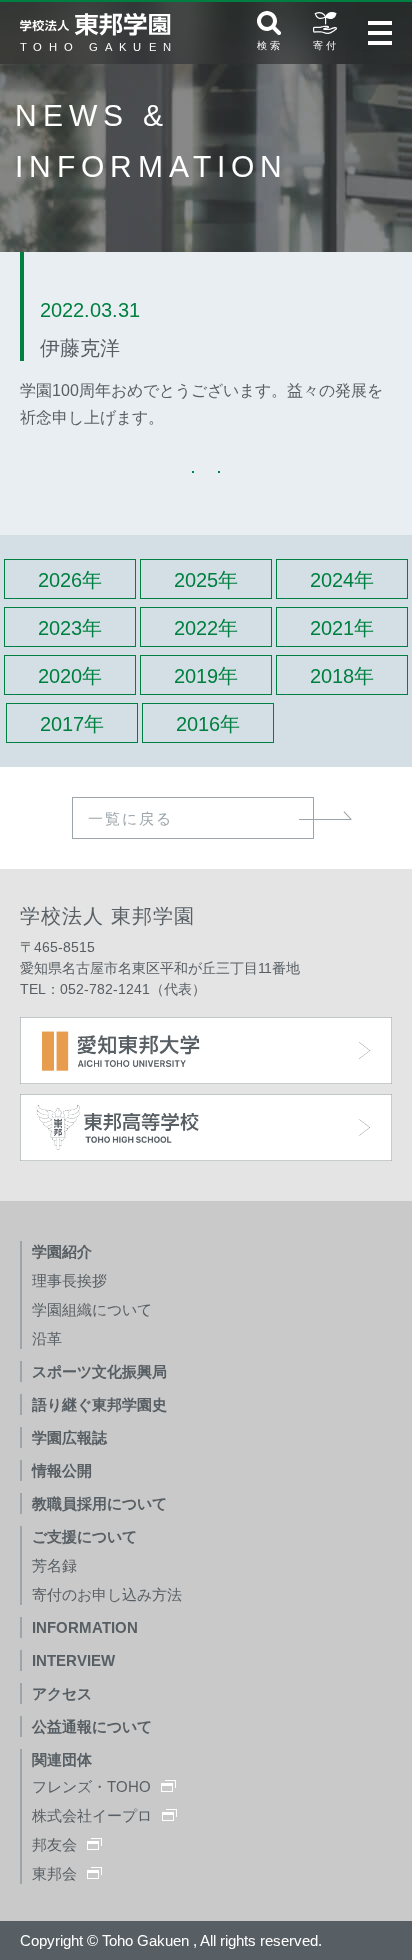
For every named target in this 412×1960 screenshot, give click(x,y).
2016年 (208, 724)
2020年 (70, 676)
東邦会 (54, 1873)
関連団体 (62, 1759)
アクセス (62, 1693)
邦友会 (54, 1844)
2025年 (206, 580)
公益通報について (92, 1726)
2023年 (70, 628)
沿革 (47, 1338)
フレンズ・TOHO (91, 1786)
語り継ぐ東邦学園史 (99, 1404)
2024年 (342, 580)
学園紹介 (62, 1251)
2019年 (206, 676)
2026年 (70, 580)
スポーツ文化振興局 (99, 1371)
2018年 (342, 676)
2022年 (206, 628)
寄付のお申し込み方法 (107, 1594)
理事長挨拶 (69, 1280)
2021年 (342, 628)
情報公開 (62, 1470)
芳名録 (54, 1565)
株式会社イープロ (92, 1815)
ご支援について (84, 1536)
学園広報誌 (69, 1437)
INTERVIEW (73, 1660)
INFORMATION (85, 1627)
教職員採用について (99, 1503)
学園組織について (92, 1309)
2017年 (72, 724)
